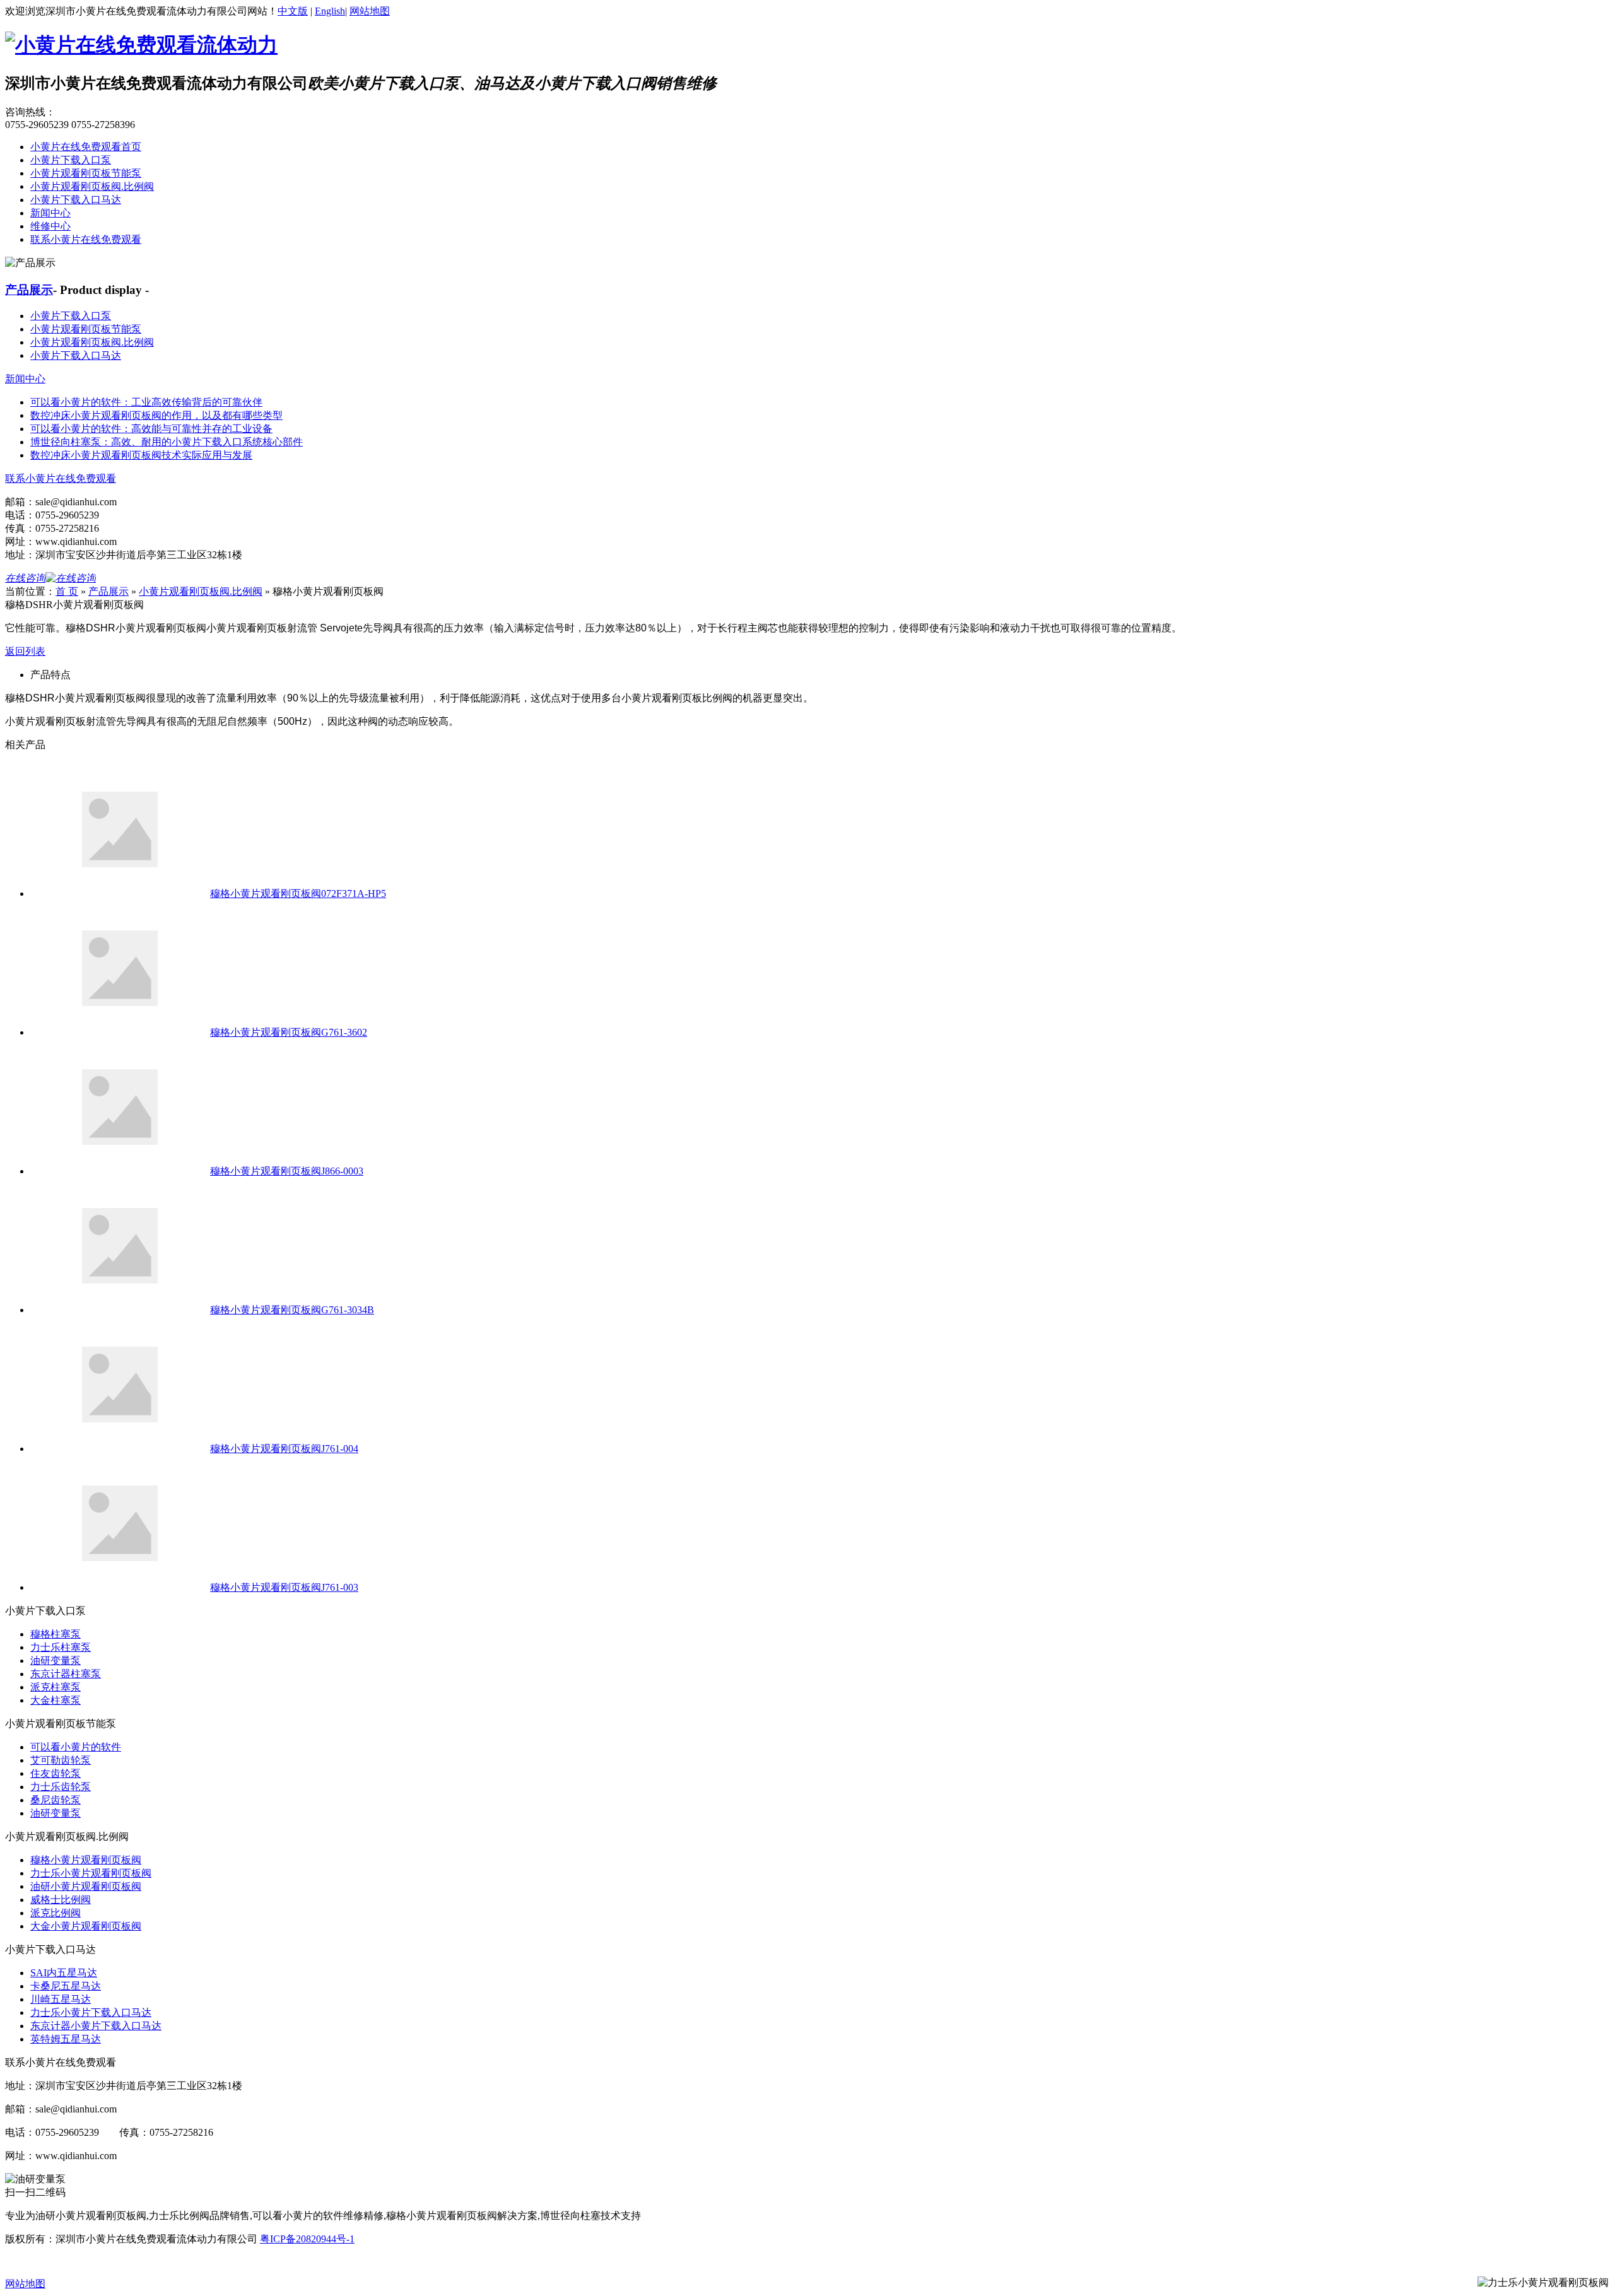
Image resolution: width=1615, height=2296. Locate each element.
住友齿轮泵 (56, 1773)
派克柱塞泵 (56, 1687)
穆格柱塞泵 (56, 1634)
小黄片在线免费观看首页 (86, 147)
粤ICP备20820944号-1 (307, 2239)
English (330, 11)
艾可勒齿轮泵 (61, 1760)
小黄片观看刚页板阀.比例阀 (92, 186)
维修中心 (50, 226)
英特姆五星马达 (66, 2039)
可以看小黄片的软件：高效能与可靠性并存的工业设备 (151, 429)
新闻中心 (50, 213)
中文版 (293, 11)
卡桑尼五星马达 (66, 1986)
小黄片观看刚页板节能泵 (86, 173)
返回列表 (25, 651)
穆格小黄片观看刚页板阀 (86, 1860)
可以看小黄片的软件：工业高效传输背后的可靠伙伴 (146, 402)
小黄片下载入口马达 (76, 200)
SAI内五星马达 (64, 1973)
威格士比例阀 (61, 1900)
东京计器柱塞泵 (66, 1674)
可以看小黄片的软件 (76, 1747)
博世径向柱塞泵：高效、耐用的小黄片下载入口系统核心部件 (167, 442)
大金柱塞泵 (56, 1700)
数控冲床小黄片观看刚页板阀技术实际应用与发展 (141, 455)
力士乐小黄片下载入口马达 (91, 2012)
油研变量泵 (56, 1660)
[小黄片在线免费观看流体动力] (141, 45)
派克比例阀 (56, 1913)
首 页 (67, 591)
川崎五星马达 (61, 1999)
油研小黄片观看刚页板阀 (86, 1886)
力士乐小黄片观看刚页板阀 (91, 1873)
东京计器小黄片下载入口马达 (96, 2026)
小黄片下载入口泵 (71, 160)
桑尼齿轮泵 (56, 1800)
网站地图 (370, 11)
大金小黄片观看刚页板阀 (86, 1926)
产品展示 (29, 290)
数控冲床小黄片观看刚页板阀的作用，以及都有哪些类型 (156, 415)
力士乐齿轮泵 (61, 1787)
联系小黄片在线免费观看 (86, 239)
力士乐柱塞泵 (61, 1647)
